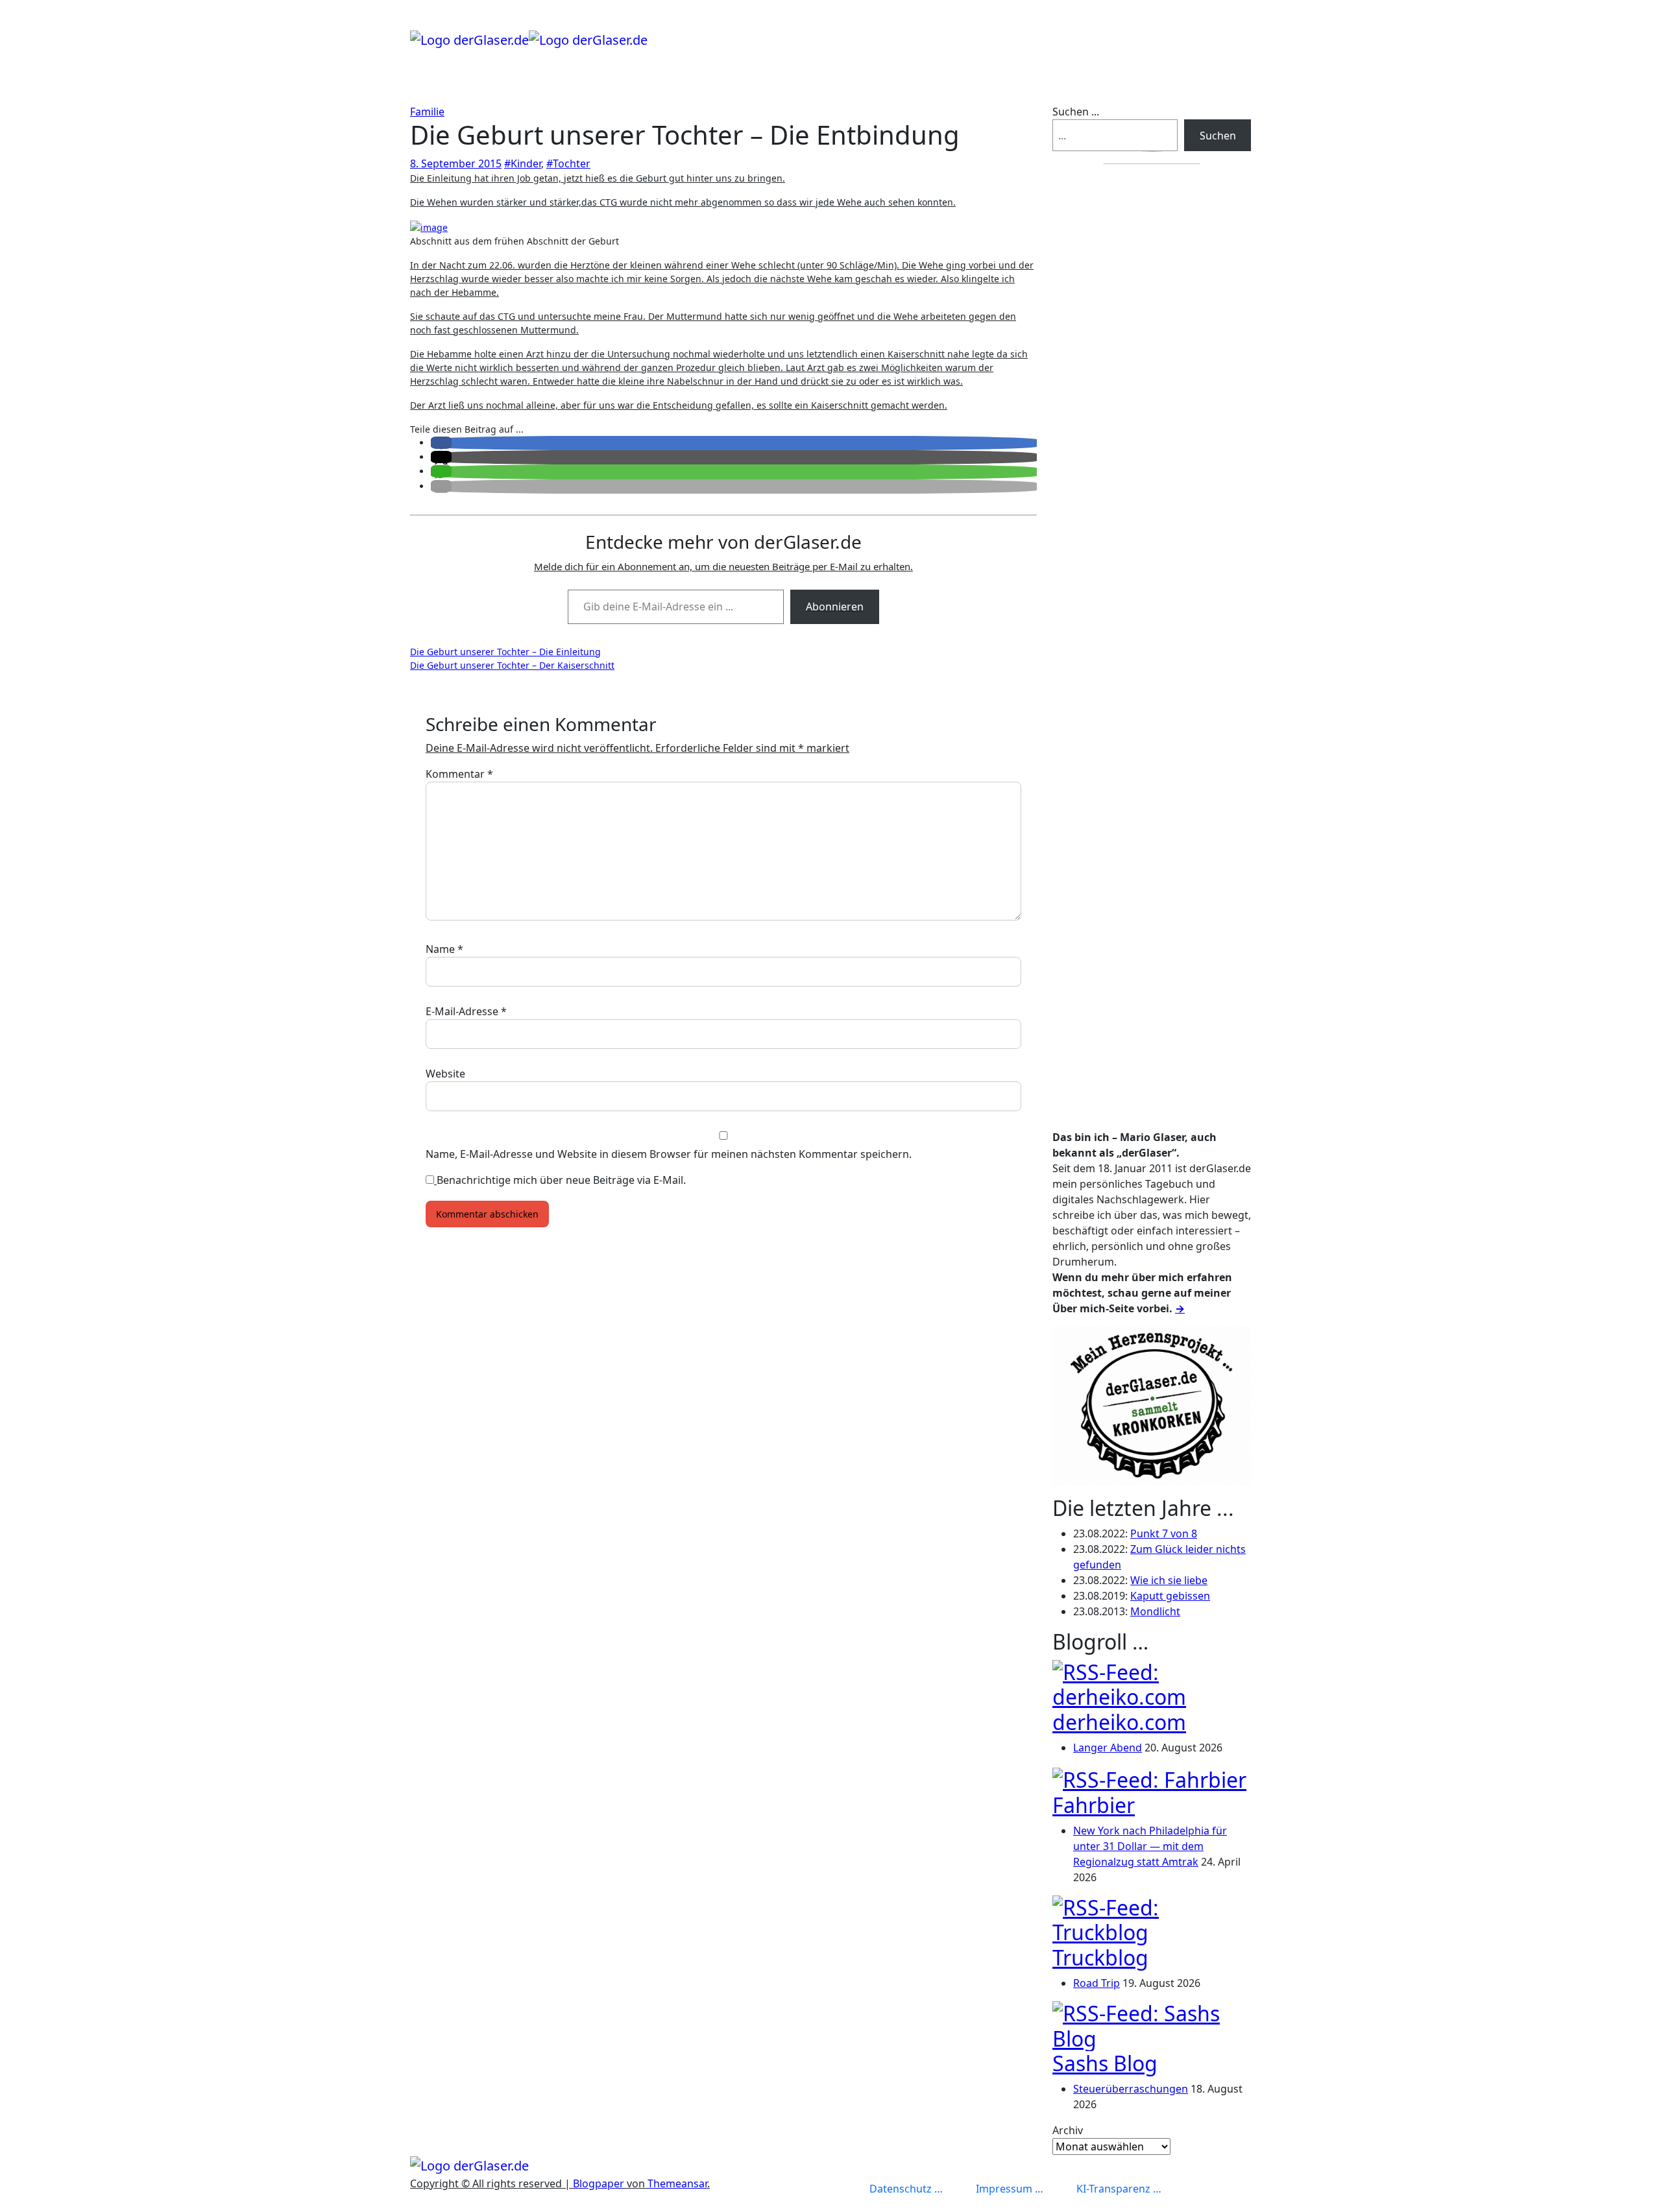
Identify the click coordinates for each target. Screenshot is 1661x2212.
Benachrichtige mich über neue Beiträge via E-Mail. (561, 1180)
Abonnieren (835, 607)
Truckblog (1100, 1957)
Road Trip (1097, 1983)
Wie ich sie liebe (1169, 1580)
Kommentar (459, 774)
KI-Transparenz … (1119, 2189)
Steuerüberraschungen (1131, 2089)
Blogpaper (599, 2183)
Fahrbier (1094, 1805)
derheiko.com (1119, 1722)
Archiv (1068, 2130)
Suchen (1218, 136)
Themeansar (677, 2183)
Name (444, 949)
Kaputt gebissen (1170, 1596)
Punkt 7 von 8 (1164, 1533)
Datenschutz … (906, 2189)
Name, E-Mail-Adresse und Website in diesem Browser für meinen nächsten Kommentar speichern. (669, 1154)
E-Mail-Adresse (466, 1011)
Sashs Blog (1105, 2063)
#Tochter (568, 163)
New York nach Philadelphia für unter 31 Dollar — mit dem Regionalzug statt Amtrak (1150, 1846)
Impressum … (1010, 2189)
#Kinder (523, 163)
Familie (427, 112)
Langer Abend (1108, 1748)
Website (445, 1074)
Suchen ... (1076, 112)
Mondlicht (1155, 1611)
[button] (441, 443)
